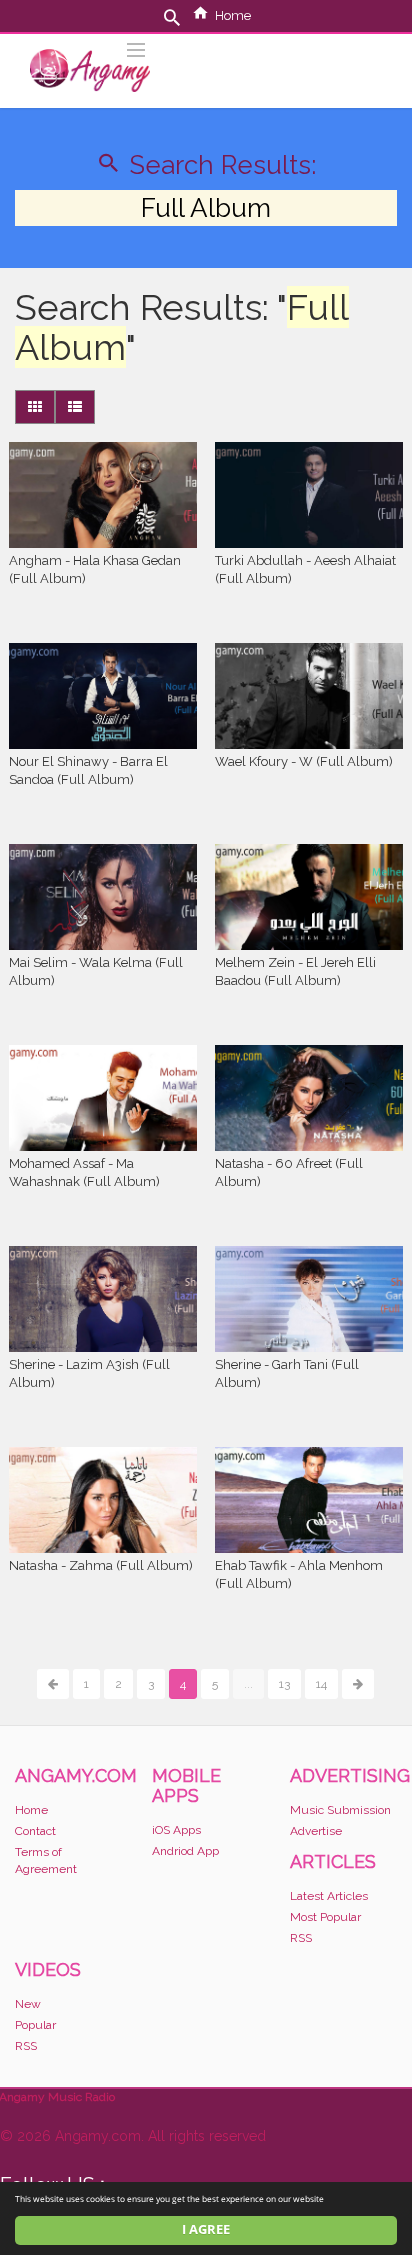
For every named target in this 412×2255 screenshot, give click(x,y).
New (28, 2004)
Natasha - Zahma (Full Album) (101, 1565)
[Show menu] (136, 48)
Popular (35, 2025)
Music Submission (340, 1810)
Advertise (316, 1831)
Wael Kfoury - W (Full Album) (304, 761)
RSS (301, 1938)
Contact (35, 1831)
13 (284, 1684)
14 (321, 1684)
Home (233, 15)
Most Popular (325, 1917)
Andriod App (185, 1851)
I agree (206, 2229)
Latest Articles (329, 1896)
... (248, 1684)
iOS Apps (176, 1830)
